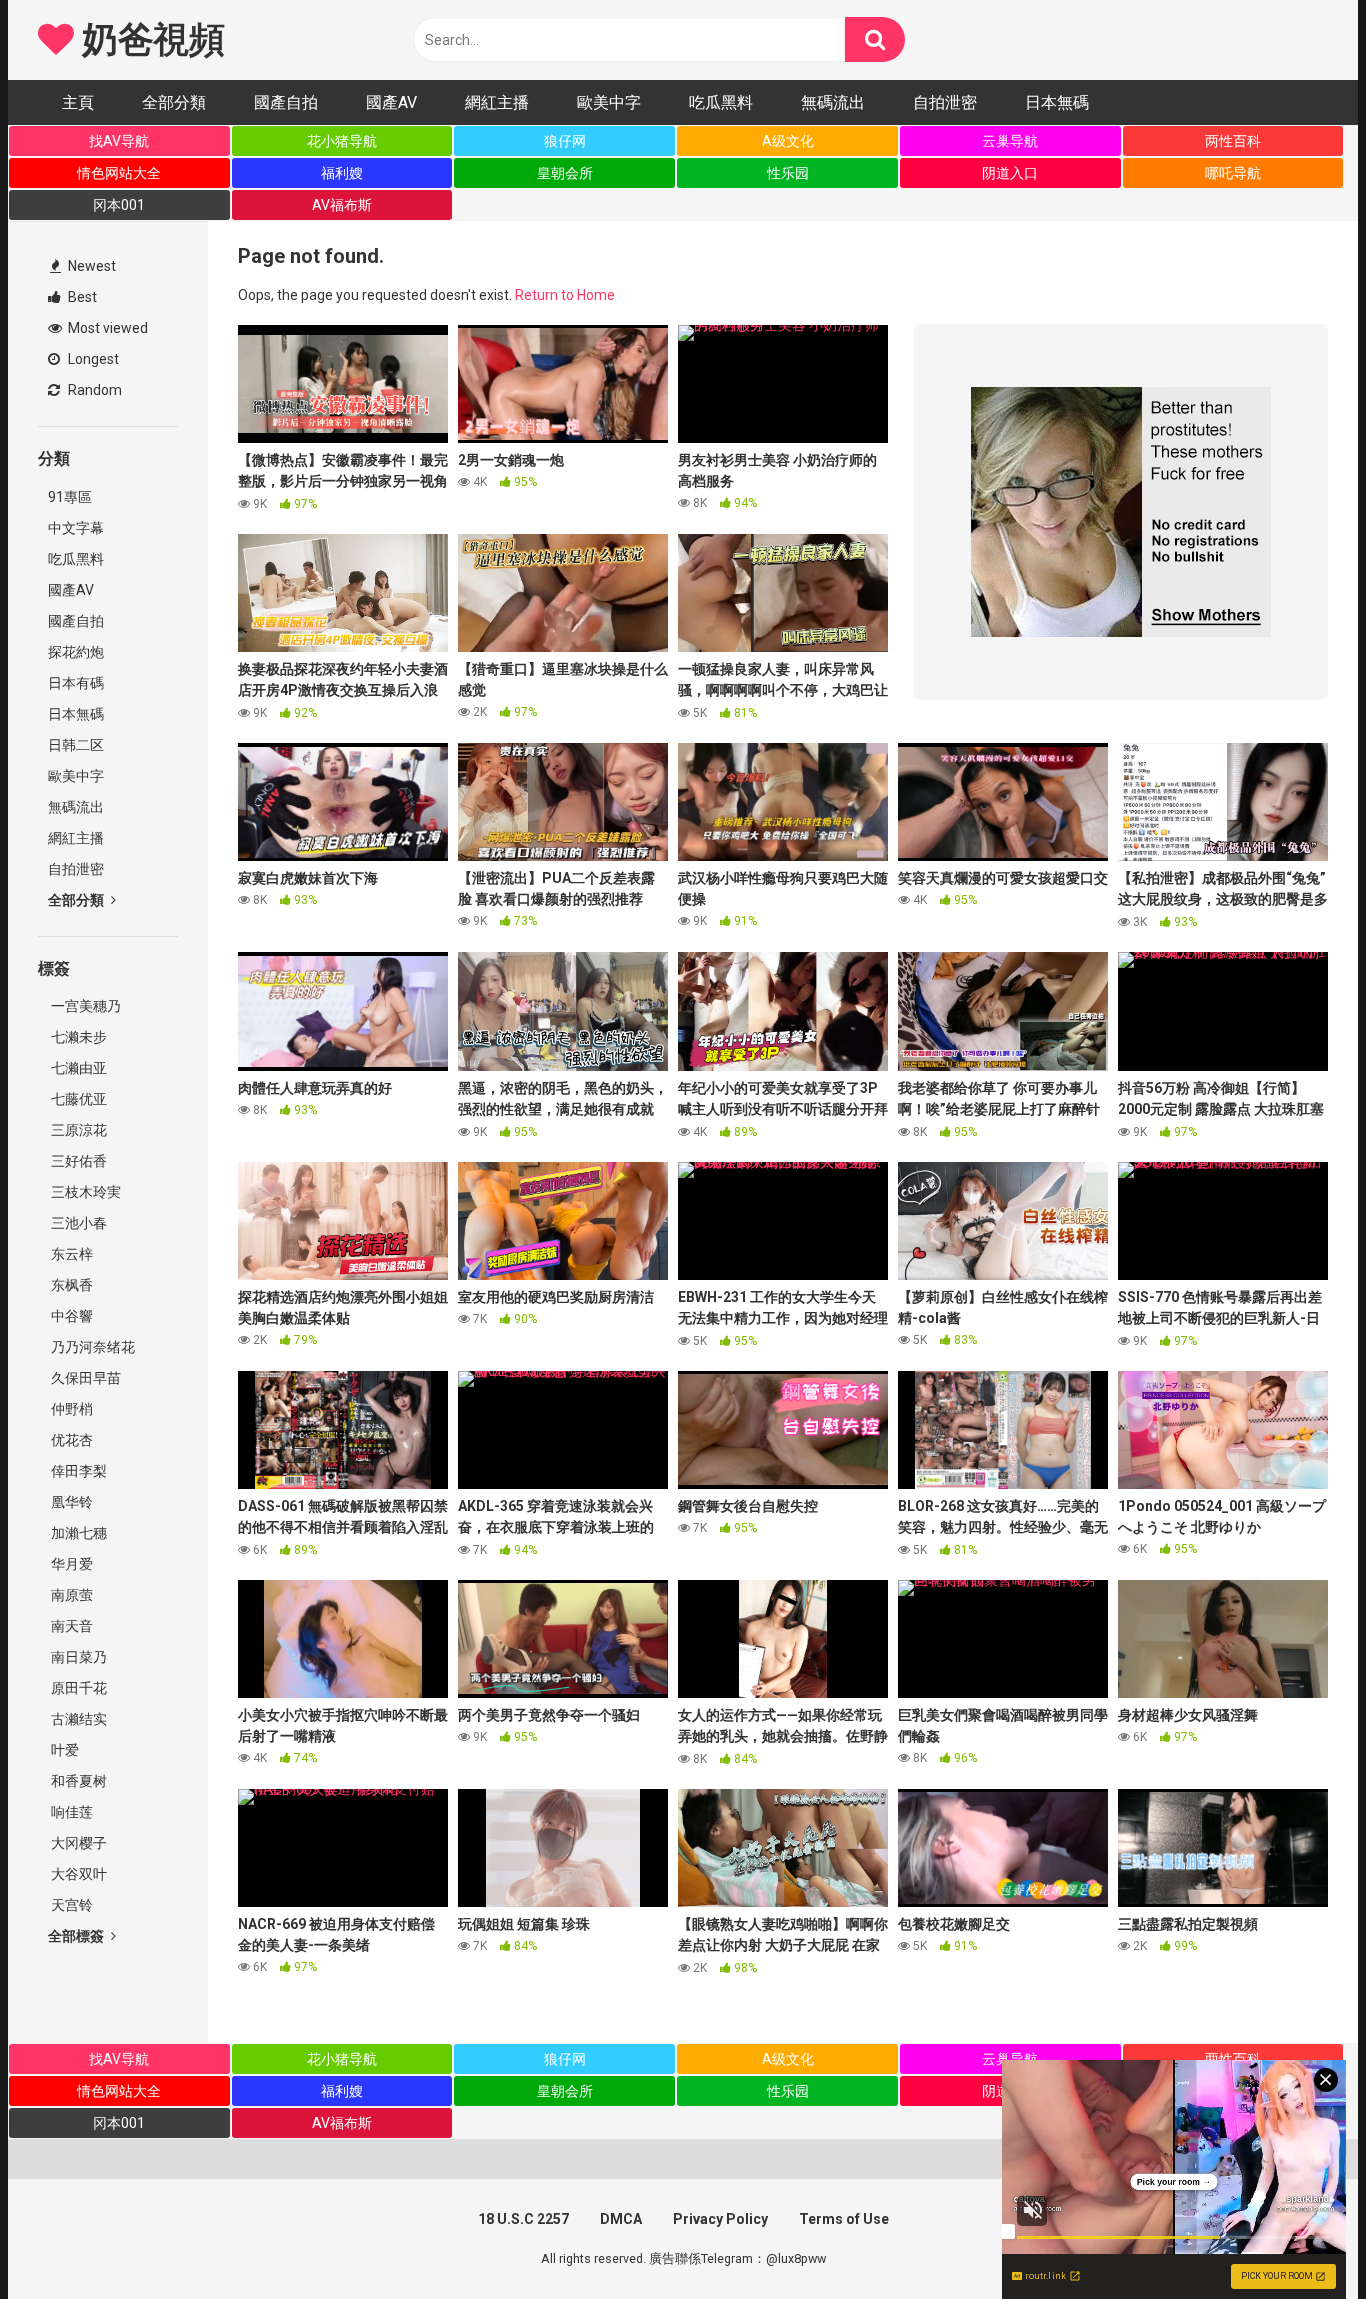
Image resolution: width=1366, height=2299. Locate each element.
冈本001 (119, 205)
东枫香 (70, 1285)
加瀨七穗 (77, 1533)
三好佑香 (77, 1161)
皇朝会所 (565, 173)
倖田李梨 (77, 1471)
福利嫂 (342, 173)
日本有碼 (76, 683)
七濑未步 (77, 1037)
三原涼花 (77, 1130)
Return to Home (565, 295)
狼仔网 (565, 141)
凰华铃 (70, 1502)
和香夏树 (77, 1781)
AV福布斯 (342, 205)
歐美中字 (609, 102)
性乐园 (788, 173)
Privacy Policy (720, 2219)
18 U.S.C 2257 (523, 2219)
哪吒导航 (1233, 173)
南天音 (70, 1626)
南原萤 (70, 1595)
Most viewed (106, 328)
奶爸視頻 (149, 40)
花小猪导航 (342, 141)
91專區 (70, 497)
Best (81, 297)
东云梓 (70, 1254)
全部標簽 (77, 1936)
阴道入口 (1010, 173)
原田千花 (77, 1688)
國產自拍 (286, 102)
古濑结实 (77, 1719)
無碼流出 (833, 102)
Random (93, 390)
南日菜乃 (77, 1657)
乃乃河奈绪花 (91, 1347)
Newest (90, 266)
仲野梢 (70, 1409)
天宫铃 (70, 1905)
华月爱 (70, 1564)
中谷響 (70, 1316)
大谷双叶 (77, 1874)
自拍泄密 (945, 102)
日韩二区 (76, 745)
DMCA (621, 2219)
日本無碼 (1057, 102)
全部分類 (174, 102)
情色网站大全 (119, 173)
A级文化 (788, 141)
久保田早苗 (84, 1378)
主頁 (78, 102)
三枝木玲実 (84, 1192)
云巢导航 (1010, 141)
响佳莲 (70, 1812)
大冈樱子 (77, 1843)
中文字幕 (76, 528)
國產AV (391, 102)
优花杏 (70, 1440)
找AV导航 (119, 141)
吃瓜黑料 (721, 102)
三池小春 (77, 1223)
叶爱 (63, 1750)
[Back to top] (1299, 2238)
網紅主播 (497, 102)
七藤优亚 (77, 1099)
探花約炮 (76, 652)
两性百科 (1233, 141)
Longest (92, 359)
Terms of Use (844, 2219)
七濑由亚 (77, 1068)
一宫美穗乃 (84, 1006)
